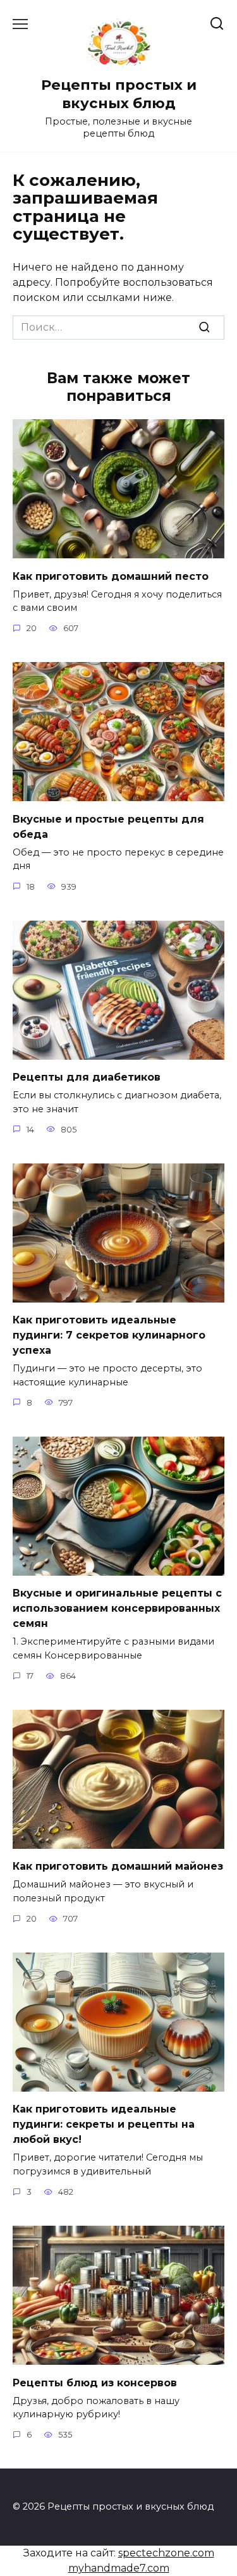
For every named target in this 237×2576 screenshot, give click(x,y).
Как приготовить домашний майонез (118, 1866)
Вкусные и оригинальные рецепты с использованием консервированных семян (117, 1608)
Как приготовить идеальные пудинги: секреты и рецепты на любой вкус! (104, 2124)
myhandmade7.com (119, 2568)
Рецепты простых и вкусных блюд (119, 94)
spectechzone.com (166, 2553)
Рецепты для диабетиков (87, 1077)
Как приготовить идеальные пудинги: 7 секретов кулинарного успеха (109, 1335)
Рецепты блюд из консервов (95, 2382)
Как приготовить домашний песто (111, 576)
